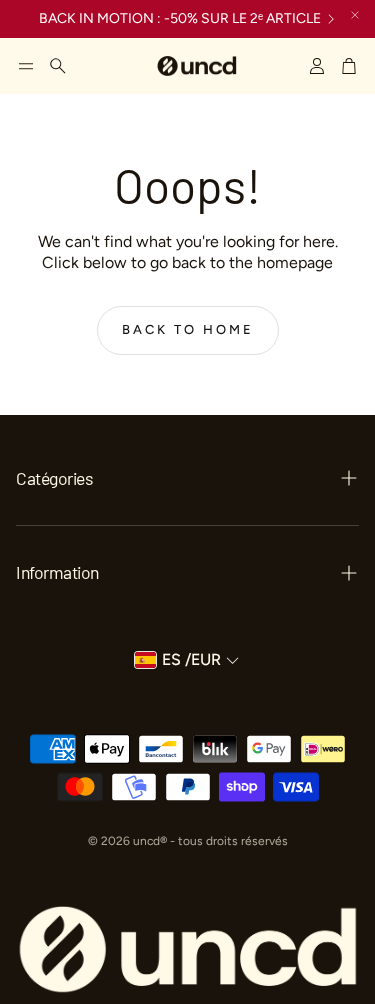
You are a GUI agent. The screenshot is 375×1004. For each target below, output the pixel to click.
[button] (26, 66)
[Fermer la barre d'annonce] (355, 15)
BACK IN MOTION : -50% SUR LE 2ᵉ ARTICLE (180, 19)
